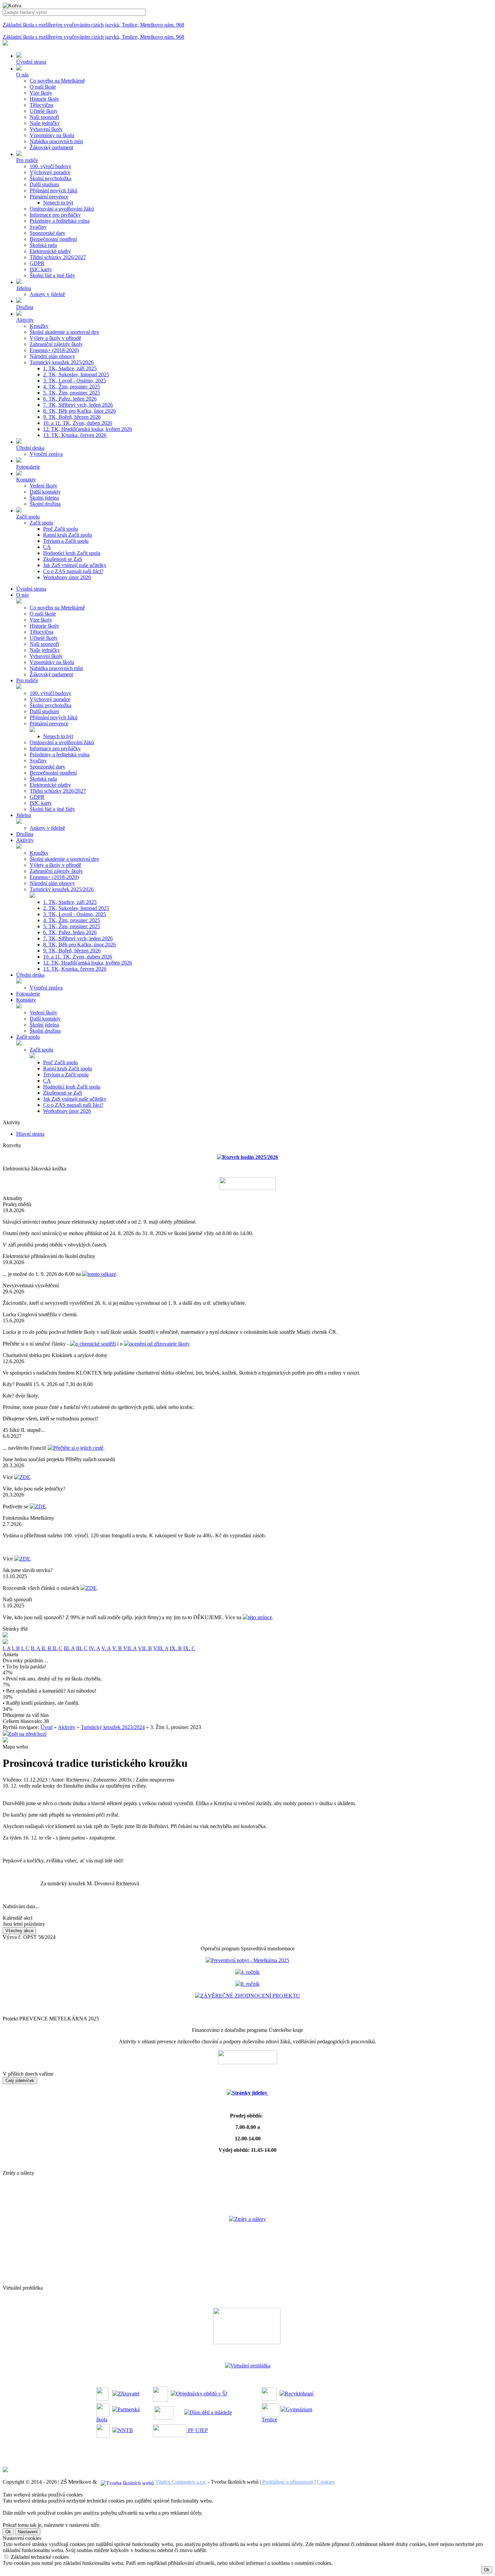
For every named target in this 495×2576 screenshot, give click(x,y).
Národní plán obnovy (52, 356)
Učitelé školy (44, 111)
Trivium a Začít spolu (66, 541)
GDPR (37, 263)
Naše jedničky (45, 123)
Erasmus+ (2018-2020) (54, 350)
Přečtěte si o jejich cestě (78, 1448)
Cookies (326, 2482)
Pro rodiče (27, 680)
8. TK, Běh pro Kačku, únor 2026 (79, 411)
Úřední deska (30, 975)
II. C (57, 1648)
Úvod (46, 1727)
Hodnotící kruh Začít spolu (72, 553)
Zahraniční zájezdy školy (56, 344)
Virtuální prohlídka (250, 2366)
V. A (106, 1648)
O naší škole (43, 87)
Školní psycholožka (51, 178)
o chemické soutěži (96, 1344)
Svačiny (38, 227)
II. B (47, 1648)
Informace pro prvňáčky (55, 215)
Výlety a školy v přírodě (55, 338)
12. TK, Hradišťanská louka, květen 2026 (88, 429)
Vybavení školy (46, 129)
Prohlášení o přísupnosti (288, 2482)
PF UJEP (197, 2430)
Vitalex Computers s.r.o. (181, 2482)
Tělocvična (41, 105)
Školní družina (45, 504)
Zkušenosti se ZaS (63, 559)
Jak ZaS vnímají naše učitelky (75, 565)
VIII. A (161, 1648)
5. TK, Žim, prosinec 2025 (72, 393)
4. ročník (250, 1972)
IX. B (176, 1648)
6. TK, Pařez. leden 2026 (70, 399)
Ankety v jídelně (47, 294)
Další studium (44, 184)
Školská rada (43, 245)
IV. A (94, 1648)
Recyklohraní (299, 2394)
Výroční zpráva (46, 454)
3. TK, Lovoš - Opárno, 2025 (75, 381)
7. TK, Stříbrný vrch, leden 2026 (78, 405)
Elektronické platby (50, 251)
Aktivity (25, 840)
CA (47, 547)
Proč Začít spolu (60, 529)
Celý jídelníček (20, 2081)
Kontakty (26, 1000)
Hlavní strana (30, 1134)
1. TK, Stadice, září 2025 (70, 368)
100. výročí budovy (51, 166)
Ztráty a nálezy (250, 2219)
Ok (8, 2532)
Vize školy (41, 93)
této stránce (260, 1617)
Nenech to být (58, 203)
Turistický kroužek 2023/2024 (113, 1727)
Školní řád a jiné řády (52, 275)
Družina (25, 834)
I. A (7, 1648)
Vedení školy (43, 486)
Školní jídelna (44, 498)
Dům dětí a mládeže (211, 2412)
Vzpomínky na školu (52, 135)
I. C (25, 1648)
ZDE (25, 1477)
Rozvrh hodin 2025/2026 (250, 1157)
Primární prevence (49, 197)
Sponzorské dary (47, 233)
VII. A (130, 1648)
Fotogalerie (28, 994)
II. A (36, 1648)
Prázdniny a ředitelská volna (60, 221)
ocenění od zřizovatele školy (159, 1344)
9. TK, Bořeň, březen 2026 (72, 417)
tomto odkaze (102, 1274)
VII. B (145, 1648)
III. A (69, 1648)
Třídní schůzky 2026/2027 (58, 257)
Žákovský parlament (51, 147)
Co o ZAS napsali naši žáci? (73, 571)
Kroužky (39, 326)
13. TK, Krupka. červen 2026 (75, 435)
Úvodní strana (31, 589)
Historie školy (44, 99)
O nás (22, 595)
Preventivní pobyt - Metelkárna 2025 (250, 1960)
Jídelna (24, 815)
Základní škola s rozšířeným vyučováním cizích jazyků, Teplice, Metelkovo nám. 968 (93, 25)
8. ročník (250, 1984)
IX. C (189, 1648)
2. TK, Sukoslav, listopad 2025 (76, 374)
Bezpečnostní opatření (53, 239)
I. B (16, 1648)
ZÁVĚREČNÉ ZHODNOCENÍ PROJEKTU (250, 1996)
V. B (118, 1648)
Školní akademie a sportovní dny (64, 332)
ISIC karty (41, 269)
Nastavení (28, 2532)
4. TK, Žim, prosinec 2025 (72, 387)
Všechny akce (19, 1931)
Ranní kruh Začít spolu (68, 535)
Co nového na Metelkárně (57, 81)
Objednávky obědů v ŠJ (202, 2394)
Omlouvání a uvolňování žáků (62, 209)
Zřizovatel (129, 2394)
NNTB (125, 2430)
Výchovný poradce (50, 172)
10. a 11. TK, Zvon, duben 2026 (78, 423)
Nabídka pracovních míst (56, 141)
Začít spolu (41, 523)
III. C (82, 1648)
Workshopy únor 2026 (67, 577)
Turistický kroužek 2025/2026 (62, 362)
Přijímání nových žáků (54, 191)
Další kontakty (45, 492)
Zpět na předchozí (27, 1734)
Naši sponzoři (44, 117)
